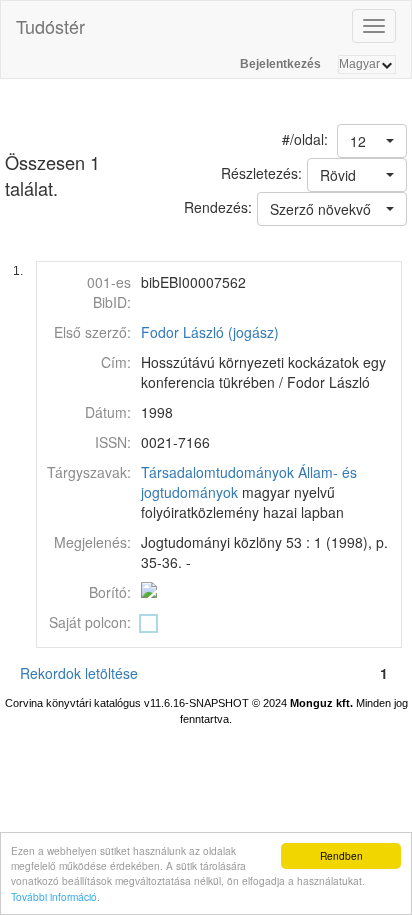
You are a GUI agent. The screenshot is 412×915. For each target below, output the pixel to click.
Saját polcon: (90, 622)
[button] (372, 141)
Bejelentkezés (280, 64)
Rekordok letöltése (79, 673)
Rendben (341, 855)
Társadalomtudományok (217, 472)
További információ (54, 896)
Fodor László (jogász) (210, 332)
